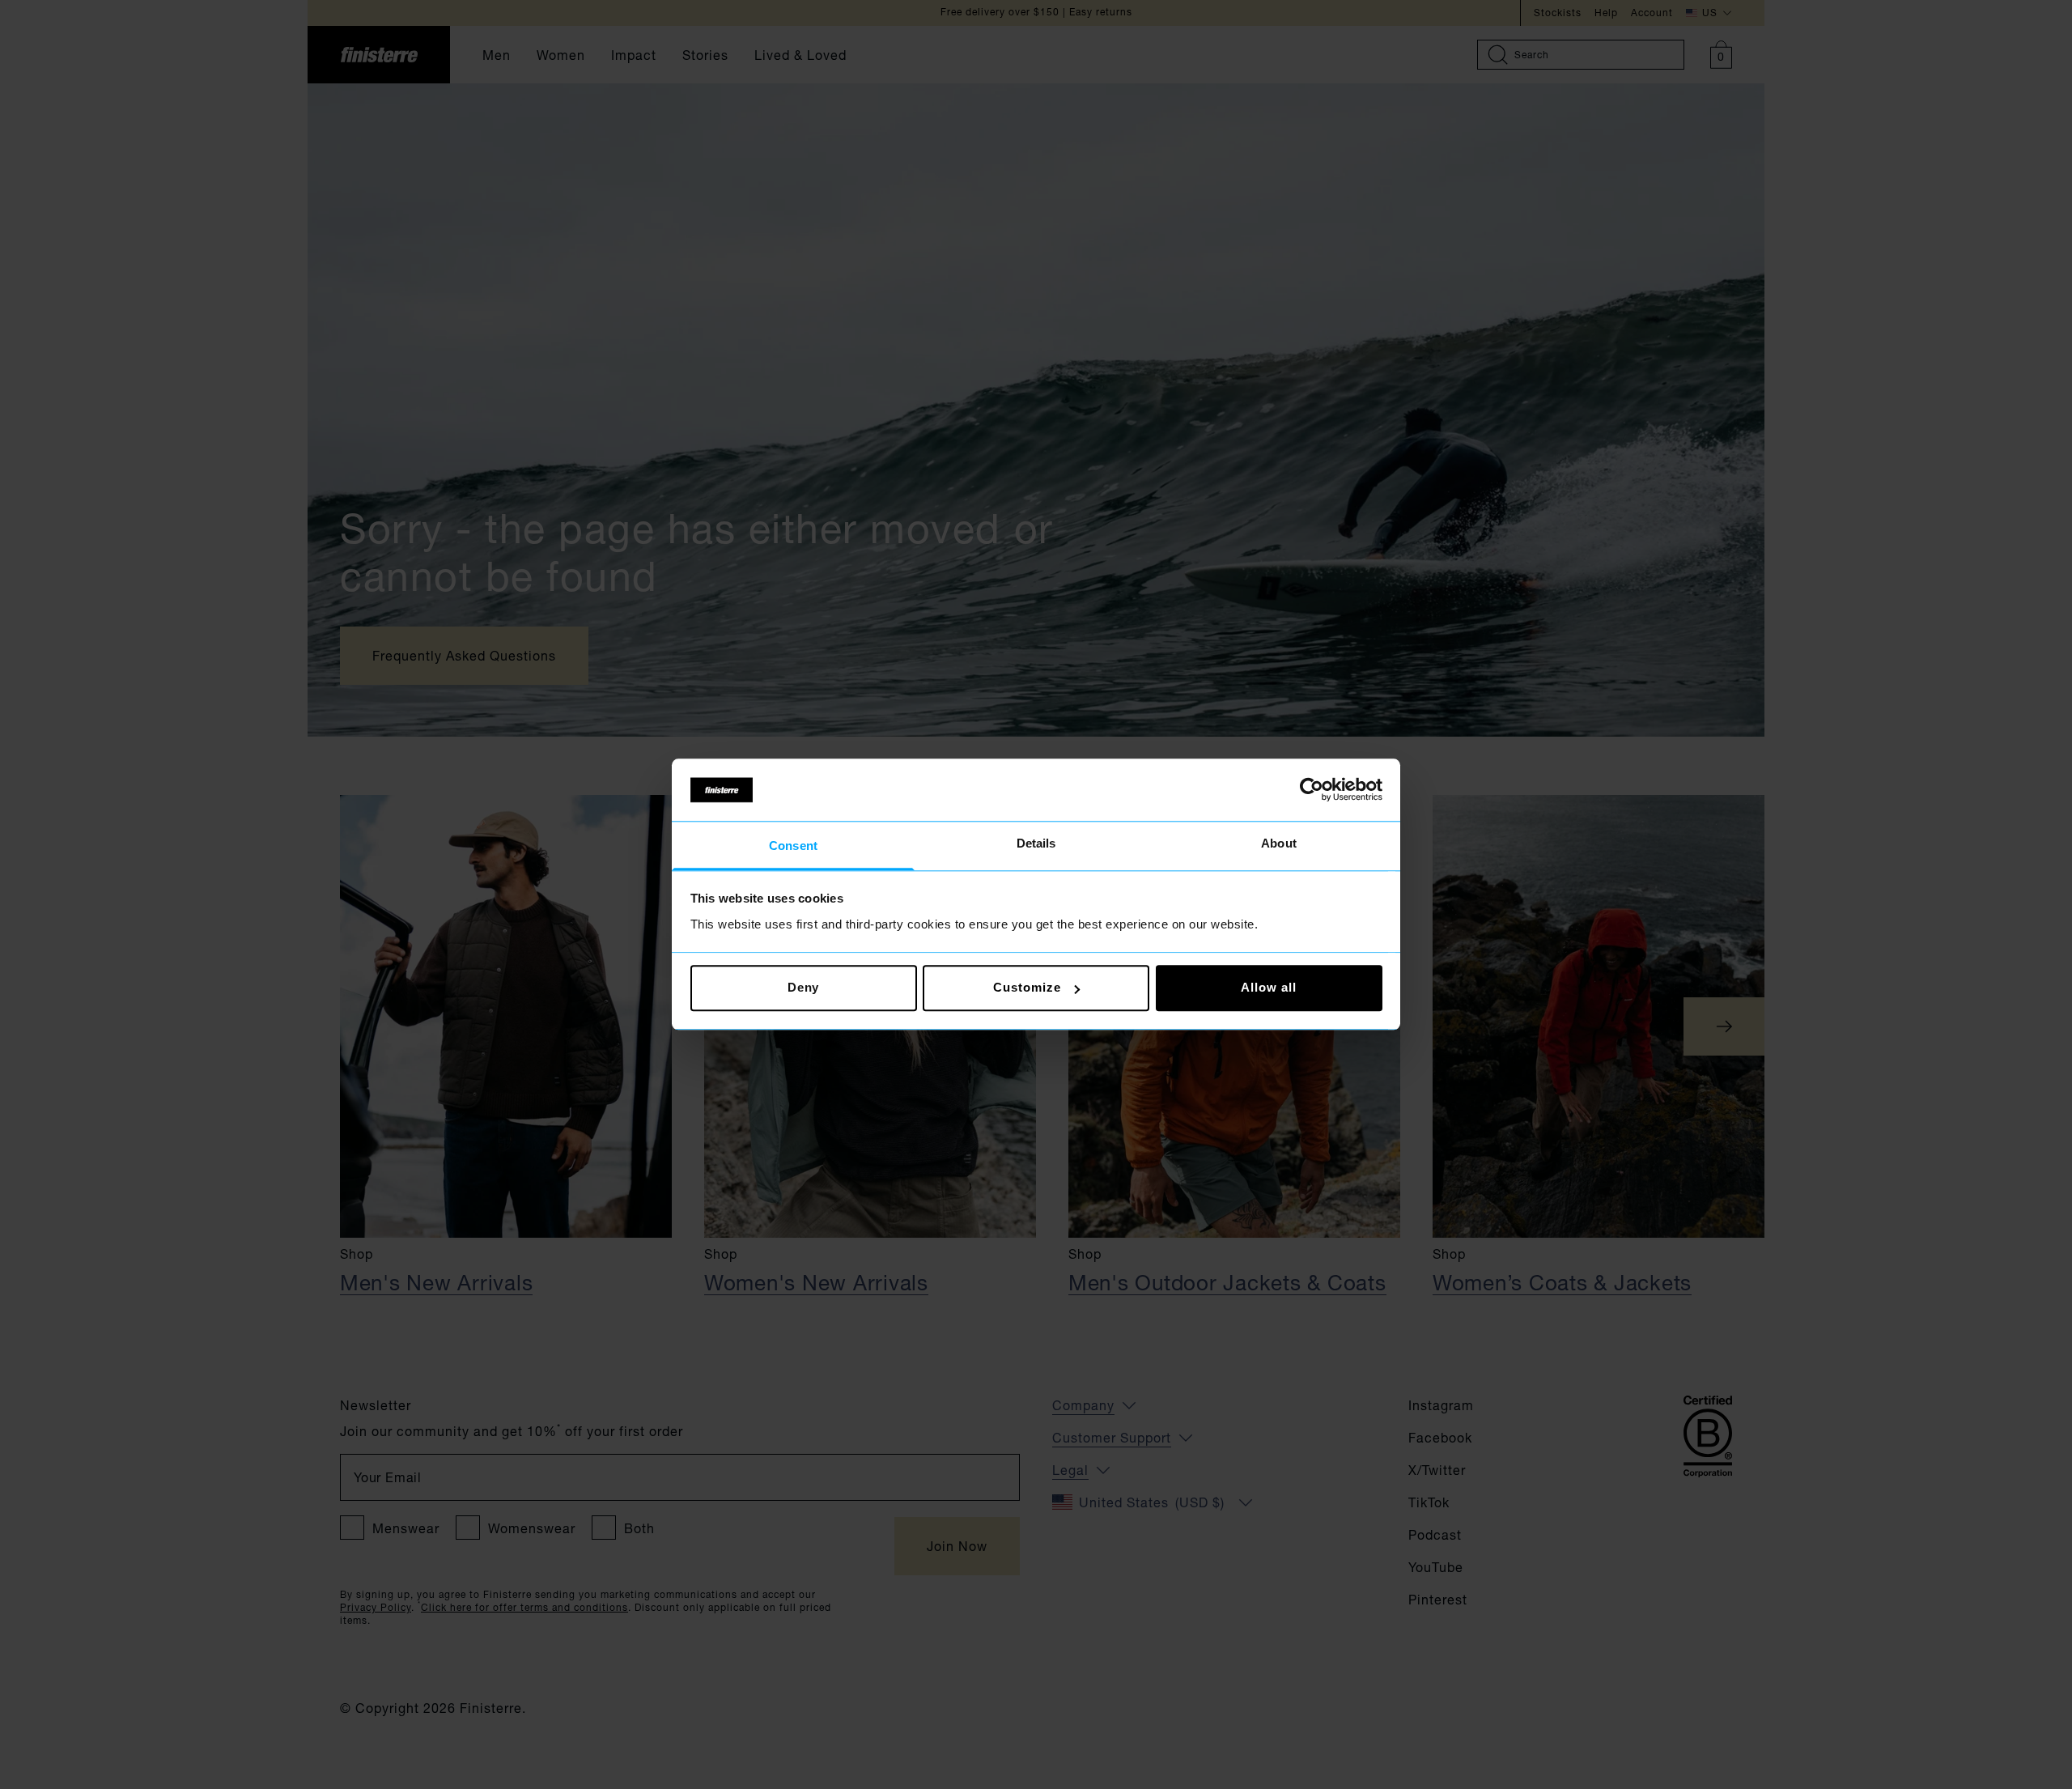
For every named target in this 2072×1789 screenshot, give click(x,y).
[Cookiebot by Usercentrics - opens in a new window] (1312, 790)
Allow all (1268, 988)
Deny (804, 988)
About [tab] (1279, 843)
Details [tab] (1036, 843)
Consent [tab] (793, 846)
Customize (1027, 988)
